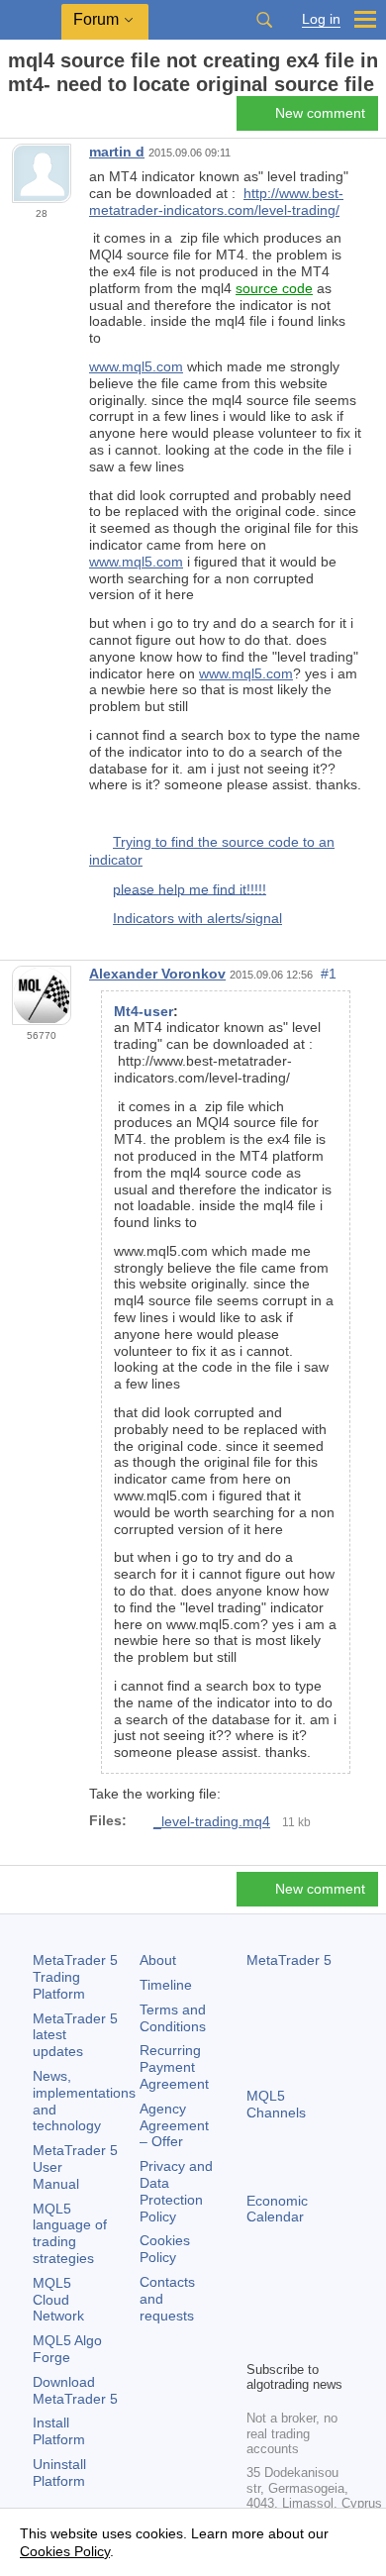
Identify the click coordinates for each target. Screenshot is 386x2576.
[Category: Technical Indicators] (38, 119)
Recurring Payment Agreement (174, 2067)
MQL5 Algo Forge (67, 2349)
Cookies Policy (165, 2249)
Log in (321, 19)
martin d (117, 152)
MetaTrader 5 (289, 1960)
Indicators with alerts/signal (197, 918)
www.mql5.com (136, 366)
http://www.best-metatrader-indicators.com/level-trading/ (216, 202)
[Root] (14, 119)
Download (75, 2390)
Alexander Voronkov (157, 974)
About (158, 1960)
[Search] (264, 20)
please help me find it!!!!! (190, 888)
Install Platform (59, 2431)
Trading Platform (75, 1977)
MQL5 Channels (276, 2104)
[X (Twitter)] (322, 2311)
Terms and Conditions (173, 2018)
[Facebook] (258, 2311)
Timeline (166, 1985)
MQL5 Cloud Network (58, 2300)
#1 (329, 974)
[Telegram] (290, 2311)
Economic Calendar (277, 2209)
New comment (320, 113)
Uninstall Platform (59, 2473)
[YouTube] (258, 2342)
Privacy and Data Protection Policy (176, 2191)
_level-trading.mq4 (212, 1821)
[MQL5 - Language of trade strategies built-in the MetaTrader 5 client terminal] (31, 20)
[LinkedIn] (290, 2342)
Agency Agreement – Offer (174, 2125)
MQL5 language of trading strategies (70, 2233)
